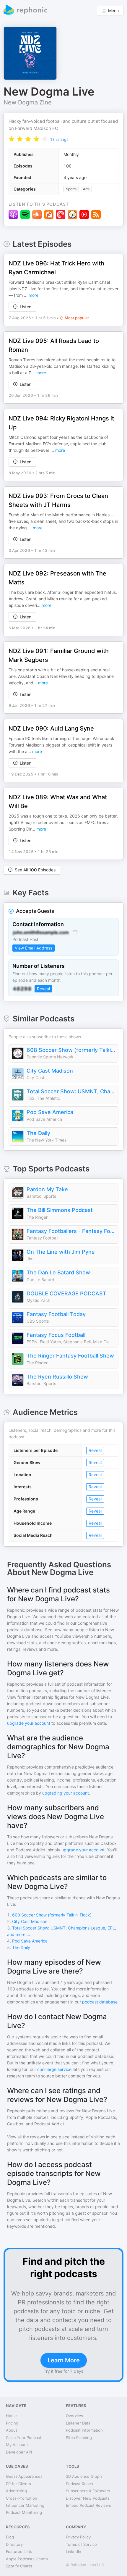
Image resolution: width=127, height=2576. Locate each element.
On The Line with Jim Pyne (61, 1252)
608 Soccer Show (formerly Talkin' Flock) (71, 1050)
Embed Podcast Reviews (88, 2505)
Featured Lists (19, 2551)
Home (11, 2416)
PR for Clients (18, 2484)
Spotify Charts (19, 2566)
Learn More (64, 2360)
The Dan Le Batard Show (58, 1272)
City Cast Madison (50, 1071)
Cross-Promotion (22, 2498)
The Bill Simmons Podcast (60, 1210)
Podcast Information (84, 2430)
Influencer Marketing (25, 2505)
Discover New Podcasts (88, 2498)
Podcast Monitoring (24, 2512)
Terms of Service (81, 2544)
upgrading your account (66, 1793)
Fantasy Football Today (56, 1314)
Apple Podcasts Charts (27, 2559)
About (12, 2430)
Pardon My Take (47, 1189)
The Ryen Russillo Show (57, 1377)
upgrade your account (29, 1723)
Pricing (12, 2423)
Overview (75, 2416)
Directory (14, 2544)
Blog (10, 2537)
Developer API (19, 2452)
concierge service (54, 2069)
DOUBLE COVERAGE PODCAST (66, 1293)
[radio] (12, 139)
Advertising (16, 2491)
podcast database (100, 2002)
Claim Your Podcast (24, 2438)
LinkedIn (74, 2551)
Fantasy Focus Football (56, 1335)
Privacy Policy (78, 2537)
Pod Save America (50, 1112)
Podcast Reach (79, 2484)
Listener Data (78, 2423)
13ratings (59, 139)
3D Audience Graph (84, 2476)
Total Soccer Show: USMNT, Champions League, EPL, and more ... (71, 1091)
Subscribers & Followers (88, 2491)
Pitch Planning (79, 2438)
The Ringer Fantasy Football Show (70, 1356)
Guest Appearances (24, 2476)
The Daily (38, 1133)
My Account (17, 2445)
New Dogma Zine (28, 102)
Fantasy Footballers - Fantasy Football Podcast (71, 1231)
